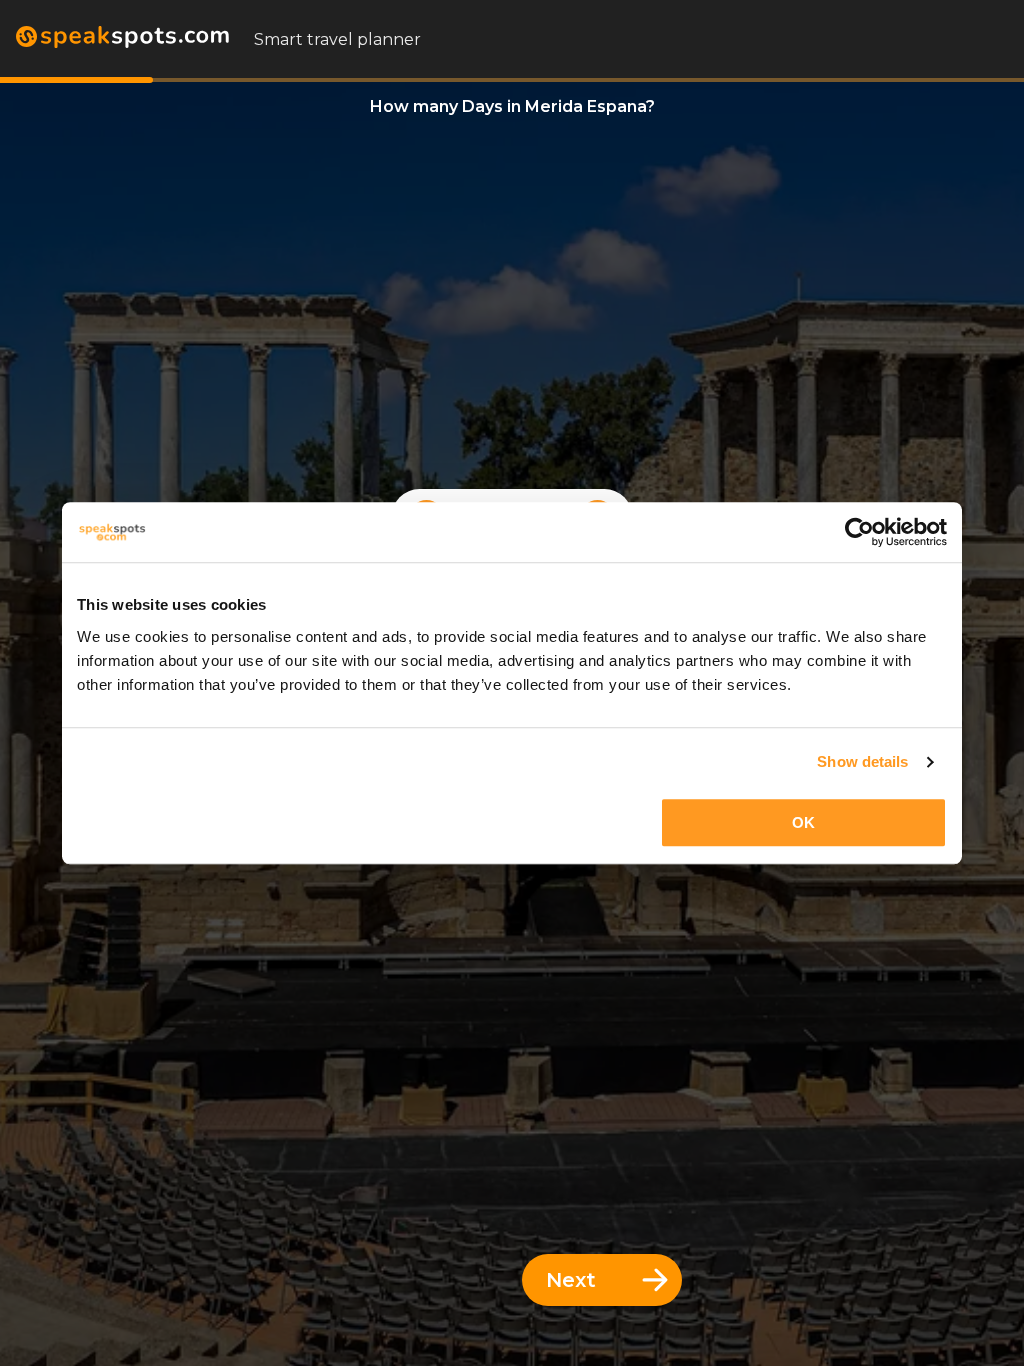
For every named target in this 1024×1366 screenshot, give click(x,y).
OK (803, 822)
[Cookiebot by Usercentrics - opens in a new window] (859, 532)
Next (571, 1280)
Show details (862, 761)
